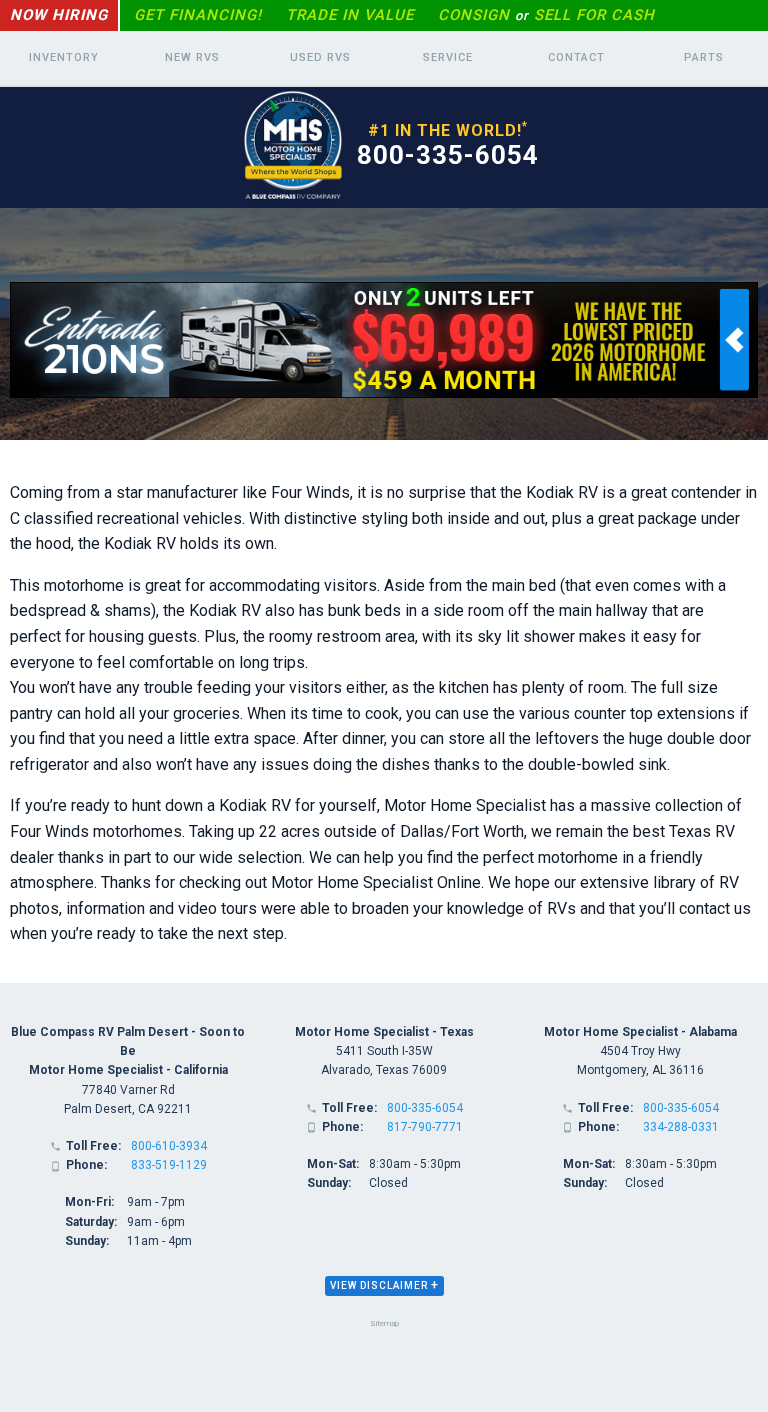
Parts (704, 57)
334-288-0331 (681, 1127)
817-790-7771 (425, 1127)
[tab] (384, 1286)
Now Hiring (59, 15)
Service (448, 57)
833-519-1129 (169, 1165)
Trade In (350, 15)
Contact (576, 57)
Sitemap (384, 1323)
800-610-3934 (169, 1146)
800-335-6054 (448, 155)
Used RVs (320, 57)
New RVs (192, 57)
